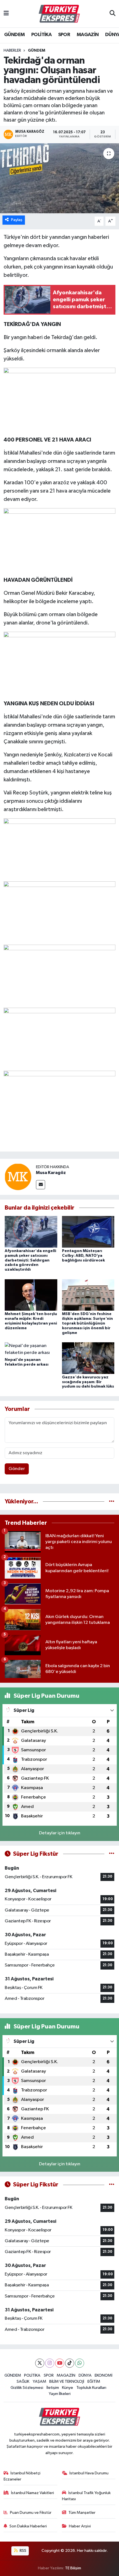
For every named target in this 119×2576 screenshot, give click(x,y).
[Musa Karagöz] (18, 1177)
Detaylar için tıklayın (60, 1833)
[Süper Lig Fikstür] (112, 1854)
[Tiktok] (70, 2363)
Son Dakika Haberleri (28, 2526)
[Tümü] (112, 1502)
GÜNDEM (14, 35)
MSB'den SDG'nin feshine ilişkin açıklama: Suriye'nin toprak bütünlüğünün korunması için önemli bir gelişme (87, 1323)
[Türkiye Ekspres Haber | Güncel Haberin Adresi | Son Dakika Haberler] (59, 14)
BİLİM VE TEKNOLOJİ (67, 2381)
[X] (40, 2363)
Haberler (12, 51)
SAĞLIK (23, 2381)
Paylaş (17, 220)
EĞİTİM (94, 2381)
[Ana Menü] (6, 14)
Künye (68, 2388)
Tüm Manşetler (82, 2513)
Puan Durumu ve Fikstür (31, 2513)
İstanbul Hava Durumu (89, 2473)
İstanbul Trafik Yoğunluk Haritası (86, 2496)
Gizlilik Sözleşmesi (27, 2388)
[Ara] (112, 14)
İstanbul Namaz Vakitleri (33, 2493)
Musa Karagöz (51, 1173)
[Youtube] (60, 2363)
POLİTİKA (41, 35)
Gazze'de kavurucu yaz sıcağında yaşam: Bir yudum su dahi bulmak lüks (88, 1382)
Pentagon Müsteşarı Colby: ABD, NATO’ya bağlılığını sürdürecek (83, 1256)
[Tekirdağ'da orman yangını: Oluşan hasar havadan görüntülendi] (59, 178)
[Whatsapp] (80, 2363)
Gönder (17, 1469)
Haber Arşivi (80, 2526)
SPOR (64, 35)
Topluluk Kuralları (91, 2388)
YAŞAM (39, 2381)
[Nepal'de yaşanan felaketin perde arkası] (31, 1349)
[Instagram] (50, 2363)
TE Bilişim (73, 2568)
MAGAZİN (88, 35)
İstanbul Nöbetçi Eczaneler (22, 2476)
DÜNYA (85, 2375)
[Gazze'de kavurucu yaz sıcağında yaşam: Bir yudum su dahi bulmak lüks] (88, 1358)
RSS (23, 2551)
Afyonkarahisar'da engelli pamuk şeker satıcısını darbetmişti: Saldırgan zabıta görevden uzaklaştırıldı (30, 1260)
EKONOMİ (104, 2375)
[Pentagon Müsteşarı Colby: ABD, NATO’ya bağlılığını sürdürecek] (88, 1232)
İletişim (53, 2388)
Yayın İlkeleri (60, 2394)
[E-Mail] (41, 1185)
